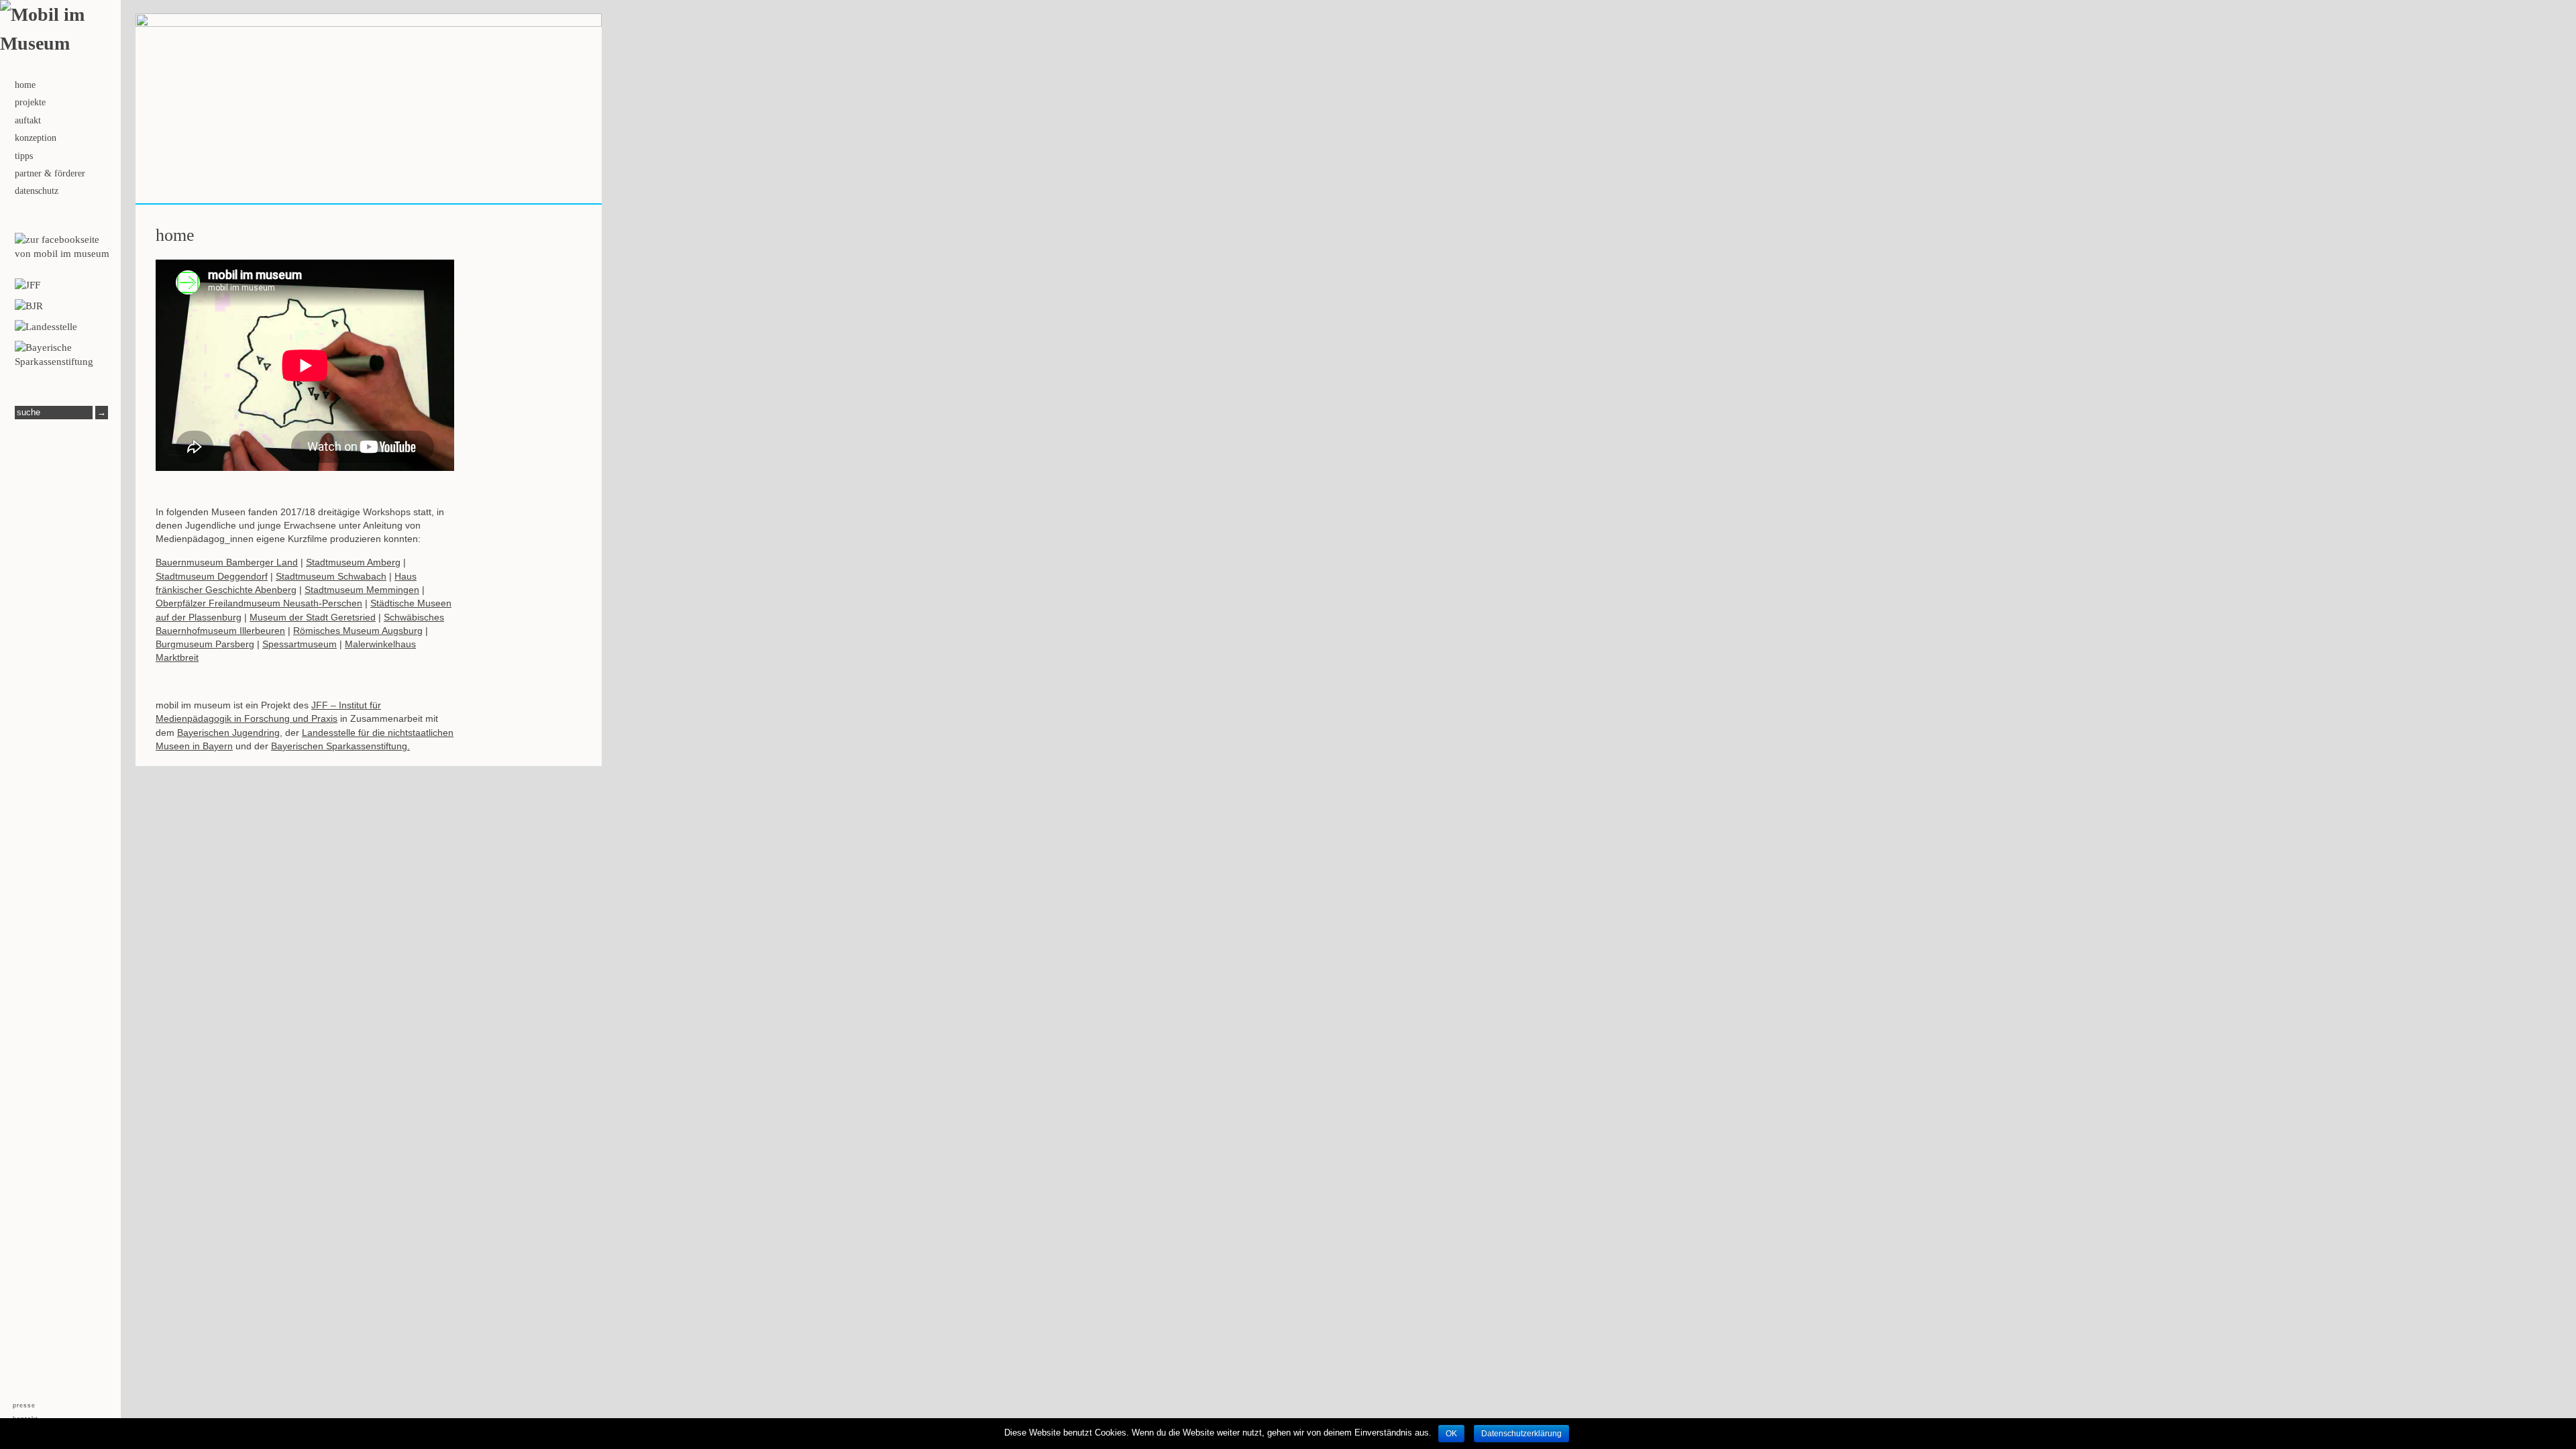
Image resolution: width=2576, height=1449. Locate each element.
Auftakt (28, 120)
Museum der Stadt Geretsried (313, 617)
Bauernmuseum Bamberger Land (227, 562)
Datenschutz (37, 191)
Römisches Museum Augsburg (358, 631)
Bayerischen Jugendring (228, 733)
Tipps (24, 156)
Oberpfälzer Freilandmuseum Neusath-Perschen (259, 603)
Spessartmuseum (300, 644)
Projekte (30, 102)
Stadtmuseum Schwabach (331, 576)
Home (25, 85)
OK (1451, 1434)
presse (24, 1406)
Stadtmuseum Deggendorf (212, 576)
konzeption (36, 138)
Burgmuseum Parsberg (205, 644)
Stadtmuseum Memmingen (362, 590)
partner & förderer (50, 173)
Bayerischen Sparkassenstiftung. (340, 746)
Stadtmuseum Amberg (353, 562)
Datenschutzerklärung (1521, 1434)
